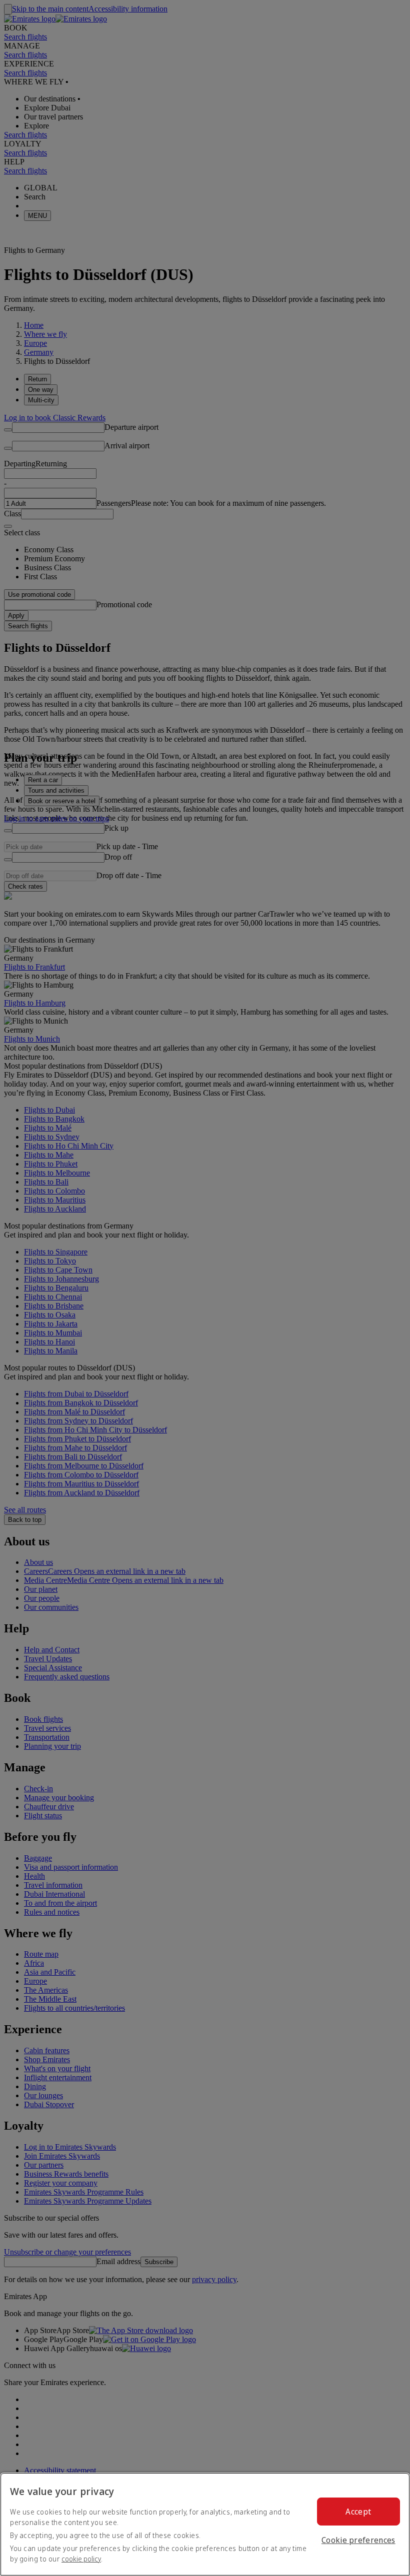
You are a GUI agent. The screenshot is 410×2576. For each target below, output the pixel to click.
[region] (205, 2524)
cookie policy (81, 2559)
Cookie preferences (358, 2540)
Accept (358, 2512)
